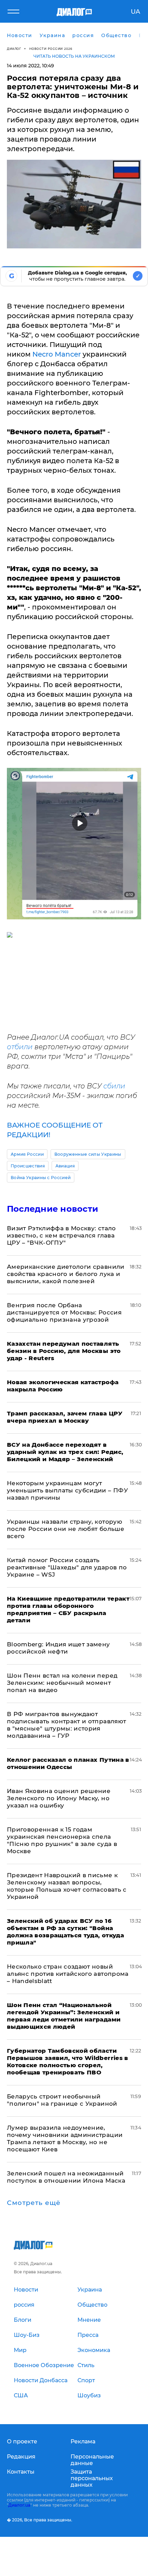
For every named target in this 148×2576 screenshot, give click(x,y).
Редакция (21, 2457)
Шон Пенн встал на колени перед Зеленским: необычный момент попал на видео (62, 1683)
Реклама (83, 2441)
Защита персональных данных (92, 2478)
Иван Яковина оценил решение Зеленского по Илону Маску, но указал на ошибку (59, 1798)
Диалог (14, 49)
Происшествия (28, 1166)
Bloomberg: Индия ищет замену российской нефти (59, 1648)
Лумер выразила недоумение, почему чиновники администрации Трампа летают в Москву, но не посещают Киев (65, 2138)
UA (135, 12)
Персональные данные (92, 2460)
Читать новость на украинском (74, 56)
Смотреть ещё (34, 2203)
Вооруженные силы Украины (88, 1154)
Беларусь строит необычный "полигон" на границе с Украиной (62, 2100)
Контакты (21, 2472)
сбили (114, 1086)
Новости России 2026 (51, 49)
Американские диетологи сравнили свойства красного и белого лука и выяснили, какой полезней (66, 1274)
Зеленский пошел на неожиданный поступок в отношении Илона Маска (66, 2177)
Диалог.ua (19, 2505)
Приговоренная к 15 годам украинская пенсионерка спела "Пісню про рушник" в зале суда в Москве (62, 1840)
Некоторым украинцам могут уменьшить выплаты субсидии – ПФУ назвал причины (67, 1490)
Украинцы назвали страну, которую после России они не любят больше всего (66, 1529)
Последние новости (52, 1209)
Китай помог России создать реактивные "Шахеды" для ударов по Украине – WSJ (67, 1567)
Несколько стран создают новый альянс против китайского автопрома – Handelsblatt (68, 1974)
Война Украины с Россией (41, 1178)
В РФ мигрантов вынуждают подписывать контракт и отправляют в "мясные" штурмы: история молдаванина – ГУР (66, 1725)
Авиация (65, 1166)
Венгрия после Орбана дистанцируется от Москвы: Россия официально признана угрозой (64, 1312)
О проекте (22, 2441)
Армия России (27, 1154)
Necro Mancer (57, 354)
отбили (20, 1047)
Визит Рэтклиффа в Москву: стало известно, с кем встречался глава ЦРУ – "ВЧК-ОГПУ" (61, 1235)
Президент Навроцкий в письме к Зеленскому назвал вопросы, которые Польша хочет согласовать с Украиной (67, 1886)
